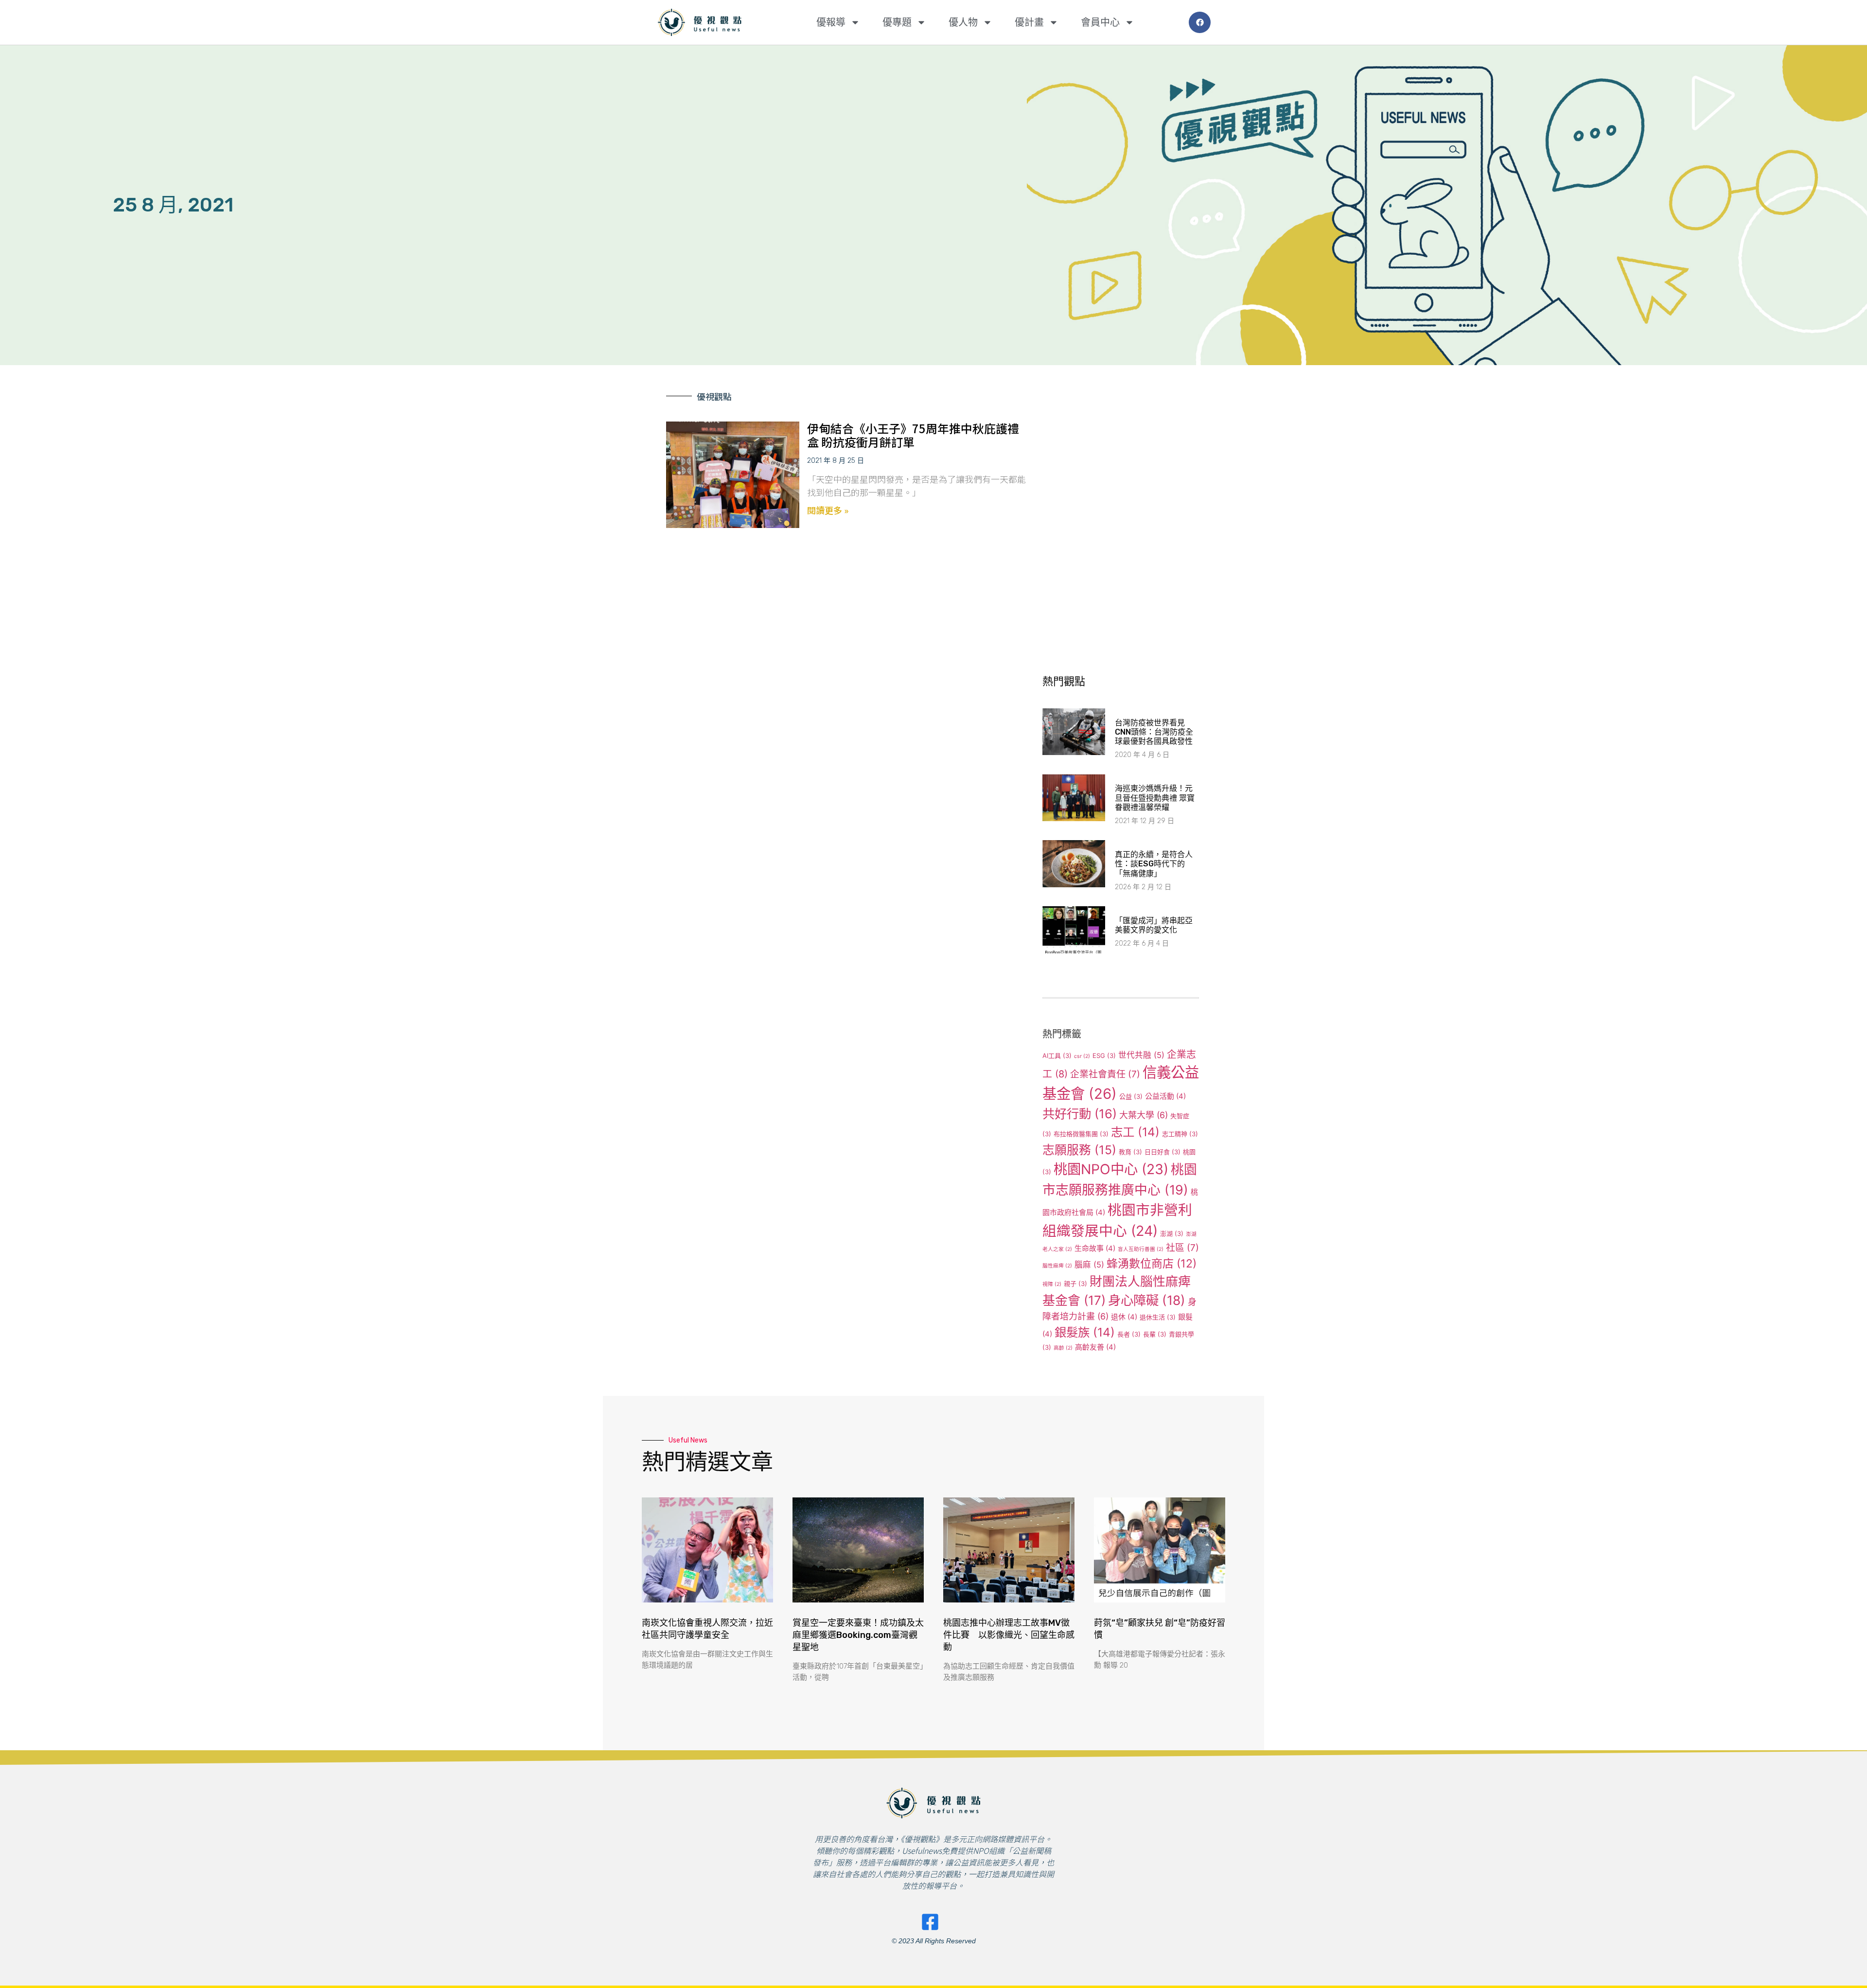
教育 (1130, 1152)
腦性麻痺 (1057, 1266)
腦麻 (1089, 1265)
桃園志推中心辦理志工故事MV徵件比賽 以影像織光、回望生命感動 (1009, 1635)
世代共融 (1141, 1055)
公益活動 (1165, 1096)
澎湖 (1172, 1233)
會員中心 (1100, 22)
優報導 (831, 22)
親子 (1075, 1284)
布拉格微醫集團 (1081, 1134)
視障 (1052, 1284)
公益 (1131, 1096)
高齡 (1063, 1348)
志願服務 (1079, 1150)
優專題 (897, 22)
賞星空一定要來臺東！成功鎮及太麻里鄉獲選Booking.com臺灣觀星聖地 (858, 1635)
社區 (1182, 1248)
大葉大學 (1144, 1115)
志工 (1135, 1132)
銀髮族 (1085, 1332)
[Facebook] (1200, 23)
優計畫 (1029, 22)
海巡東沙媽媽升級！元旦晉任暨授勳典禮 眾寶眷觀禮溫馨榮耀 (1155, 798)
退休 (1124, 1317)
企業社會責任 (1105, 1074)
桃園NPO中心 (1111, 1169)
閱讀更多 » (828, 510)
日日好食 (1162, 1152)
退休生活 (1158, 1317)
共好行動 (1080, 1114)
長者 (1129, 1334)
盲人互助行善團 (1141, 1249)
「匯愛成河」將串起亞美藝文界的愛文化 (1154, 925)
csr (1082, 1056)
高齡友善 (1095, 1347)
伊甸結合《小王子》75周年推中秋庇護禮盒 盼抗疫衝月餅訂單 (913, 435)
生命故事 (1095, 1248)
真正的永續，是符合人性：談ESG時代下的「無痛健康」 (1154, 864)
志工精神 (1180, 1134)
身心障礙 (1147, 1300)
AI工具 (1057, 1056)
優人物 (963, 22)
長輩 (1155, 1334)
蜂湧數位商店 (1152, 1264)
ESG (1104, 1056)
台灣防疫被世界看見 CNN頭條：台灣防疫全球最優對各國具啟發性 (1154, 732)
